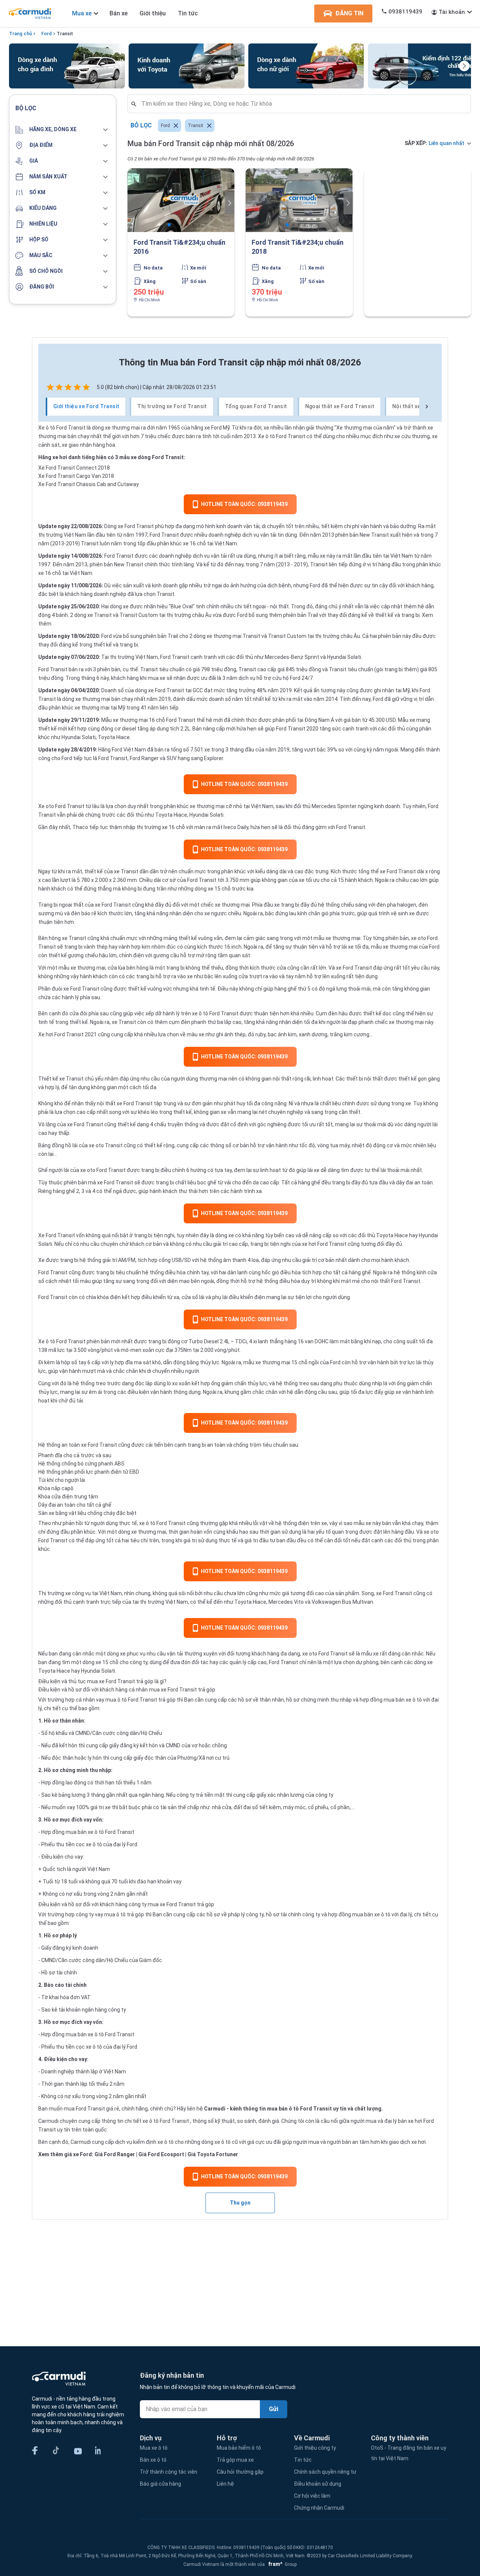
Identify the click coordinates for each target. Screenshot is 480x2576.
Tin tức (188, 13)
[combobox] (302, 104)
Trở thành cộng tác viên (169, 2472)
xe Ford (213, 428)
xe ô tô (151, 2121)
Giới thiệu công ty (315, 2448)
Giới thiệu (153, 13)
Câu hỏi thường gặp (240, 2472)
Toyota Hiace (171, 815)
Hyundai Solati (206, 815)
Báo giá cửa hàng (160, 2484)
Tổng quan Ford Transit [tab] (256, 406)
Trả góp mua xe (235, 2460)
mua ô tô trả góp (124, 1914)
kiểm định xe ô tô (153, 2142)
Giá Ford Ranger (115, 2154)
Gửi (274, 2409)
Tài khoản (452, 12)
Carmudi (215, 2109)
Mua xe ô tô (154, 2448)
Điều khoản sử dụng (318, 2484)
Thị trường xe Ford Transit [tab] (172, 406)
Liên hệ (225, 2484)
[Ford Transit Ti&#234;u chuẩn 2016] (181, 200)
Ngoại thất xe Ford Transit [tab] (340, 406)
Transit (65, 34)
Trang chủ (20, 34)
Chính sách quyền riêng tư (325, 2472)
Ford (46, 34)
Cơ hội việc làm (312, 2496)
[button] (63, 130)
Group (281, 2564)
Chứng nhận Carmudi (319, 2508)
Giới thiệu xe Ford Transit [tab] (86, 406)
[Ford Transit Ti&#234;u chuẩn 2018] (299, 200)
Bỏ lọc (141, 125)
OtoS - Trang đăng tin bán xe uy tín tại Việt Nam (409, 2453)
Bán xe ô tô (153, 2460)
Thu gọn (240, 2203)
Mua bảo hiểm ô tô (239, 2448)
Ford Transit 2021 (76, 1034)
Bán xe (118, 13)
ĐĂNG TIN (349, 13)
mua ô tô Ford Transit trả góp (140, 1700)
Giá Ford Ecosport (161, 2154)
